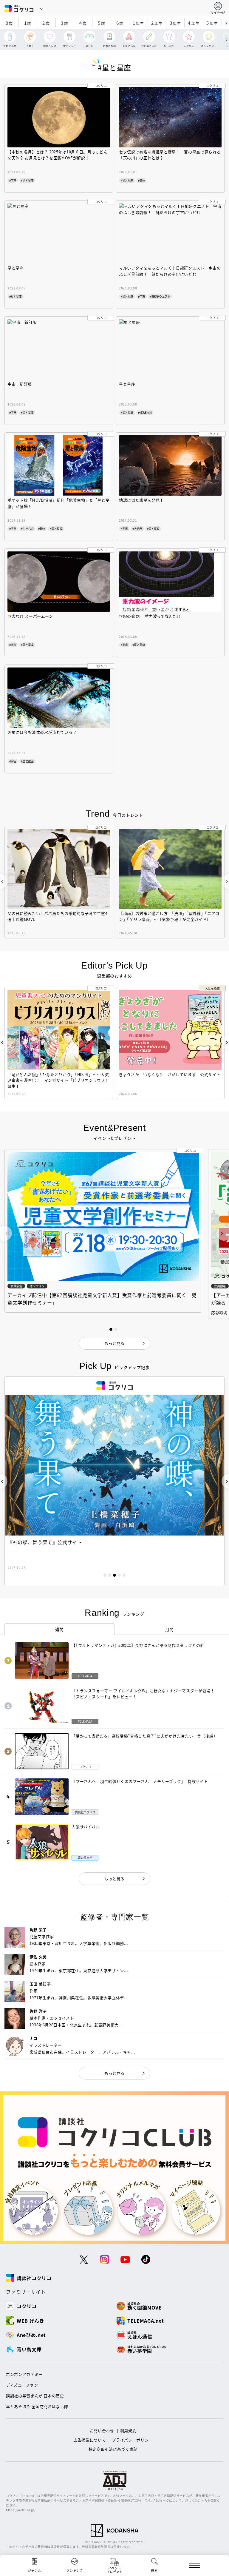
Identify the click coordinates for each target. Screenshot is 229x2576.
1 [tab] (105, 1575)
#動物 (42, 529)
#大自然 (137, 529)
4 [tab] (119, 1575)
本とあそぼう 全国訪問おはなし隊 (37, 2406)
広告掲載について (90, 2440)
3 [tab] (114, 1575)
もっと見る (114, 1879)
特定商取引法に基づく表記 (113, 2449)
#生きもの (27, 529)
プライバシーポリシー (132, 2440)
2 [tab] (110, 1575)
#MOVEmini (145, 413)
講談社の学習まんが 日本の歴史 (35, 2396)
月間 (170, 1629)
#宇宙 (13, 180)
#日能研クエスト (160, 296)
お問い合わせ (102, 2431)
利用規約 (128, 2431)
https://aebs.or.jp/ (21, 2510)
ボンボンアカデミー (24, 2374)
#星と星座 (27, 180)
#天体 (141, 180)
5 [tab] (124, 1575)
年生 (138, 23)
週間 (59, 1629)
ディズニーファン (22, 2385)
